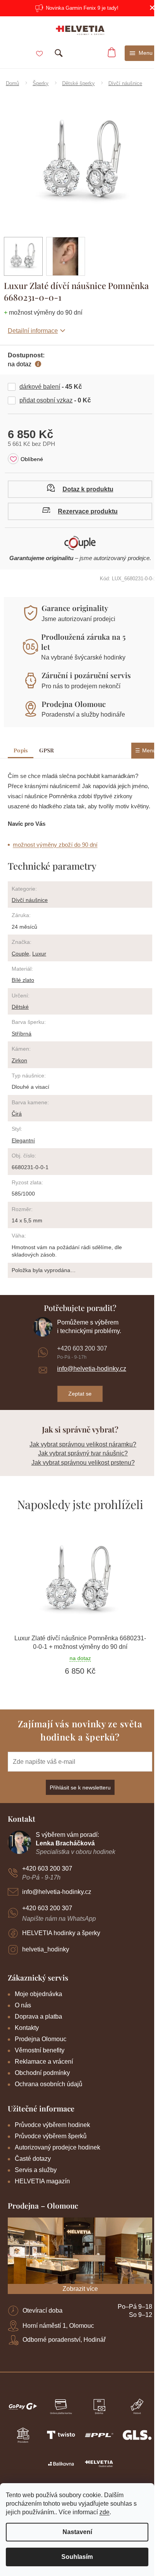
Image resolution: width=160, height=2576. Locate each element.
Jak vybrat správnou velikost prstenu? (83, 1463)
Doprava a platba (38, 2016)
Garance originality (75, 608)
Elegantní (23, 1140)
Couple (20, 954)
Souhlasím (77, 2557)
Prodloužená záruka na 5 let (83, 642)
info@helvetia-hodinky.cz (92, 1369)
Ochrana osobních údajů (49, 2084)
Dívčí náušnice (30, 900)
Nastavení (77, 2532)
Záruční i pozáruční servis (86, 675)
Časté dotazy (33, 2159)
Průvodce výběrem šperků (51, 2136)
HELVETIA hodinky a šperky (61, 1933)
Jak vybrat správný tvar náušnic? (83, 1453)
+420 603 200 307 (82, 1348)
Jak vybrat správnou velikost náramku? (83, 1444)
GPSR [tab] (46, 750)
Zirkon (19, 1060)
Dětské (20, 1007)
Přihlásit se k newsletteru (80, 1788)
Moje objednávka (38, 1994)
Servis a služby (36, 2170)
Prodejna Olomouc (74, 704)
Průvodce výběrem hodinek (52, 2125)
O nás (23, 2005)
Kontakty (27, 2028)
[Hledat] (59, 53)
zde (104, 2512)
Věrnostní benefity (40, 2050)
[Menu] (141, 53)
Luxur (39, 954)
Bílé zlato (23, 980)
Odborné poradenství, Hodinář (64, 2340)
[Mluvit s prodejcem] (80, 489)
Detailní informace (33, 331)
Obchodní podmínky (42, 2073)
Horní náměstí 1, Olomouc (58, 2326)
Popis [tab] (21, 750)
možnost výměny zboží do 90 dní (55, 845)
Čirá (17, 1114)
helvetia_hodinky (46, 1949)
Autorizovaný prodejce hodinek (57, 2147)
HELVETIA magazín (42, 2181)
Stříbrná (22, 1034)
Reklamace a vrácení (44, 2062)
